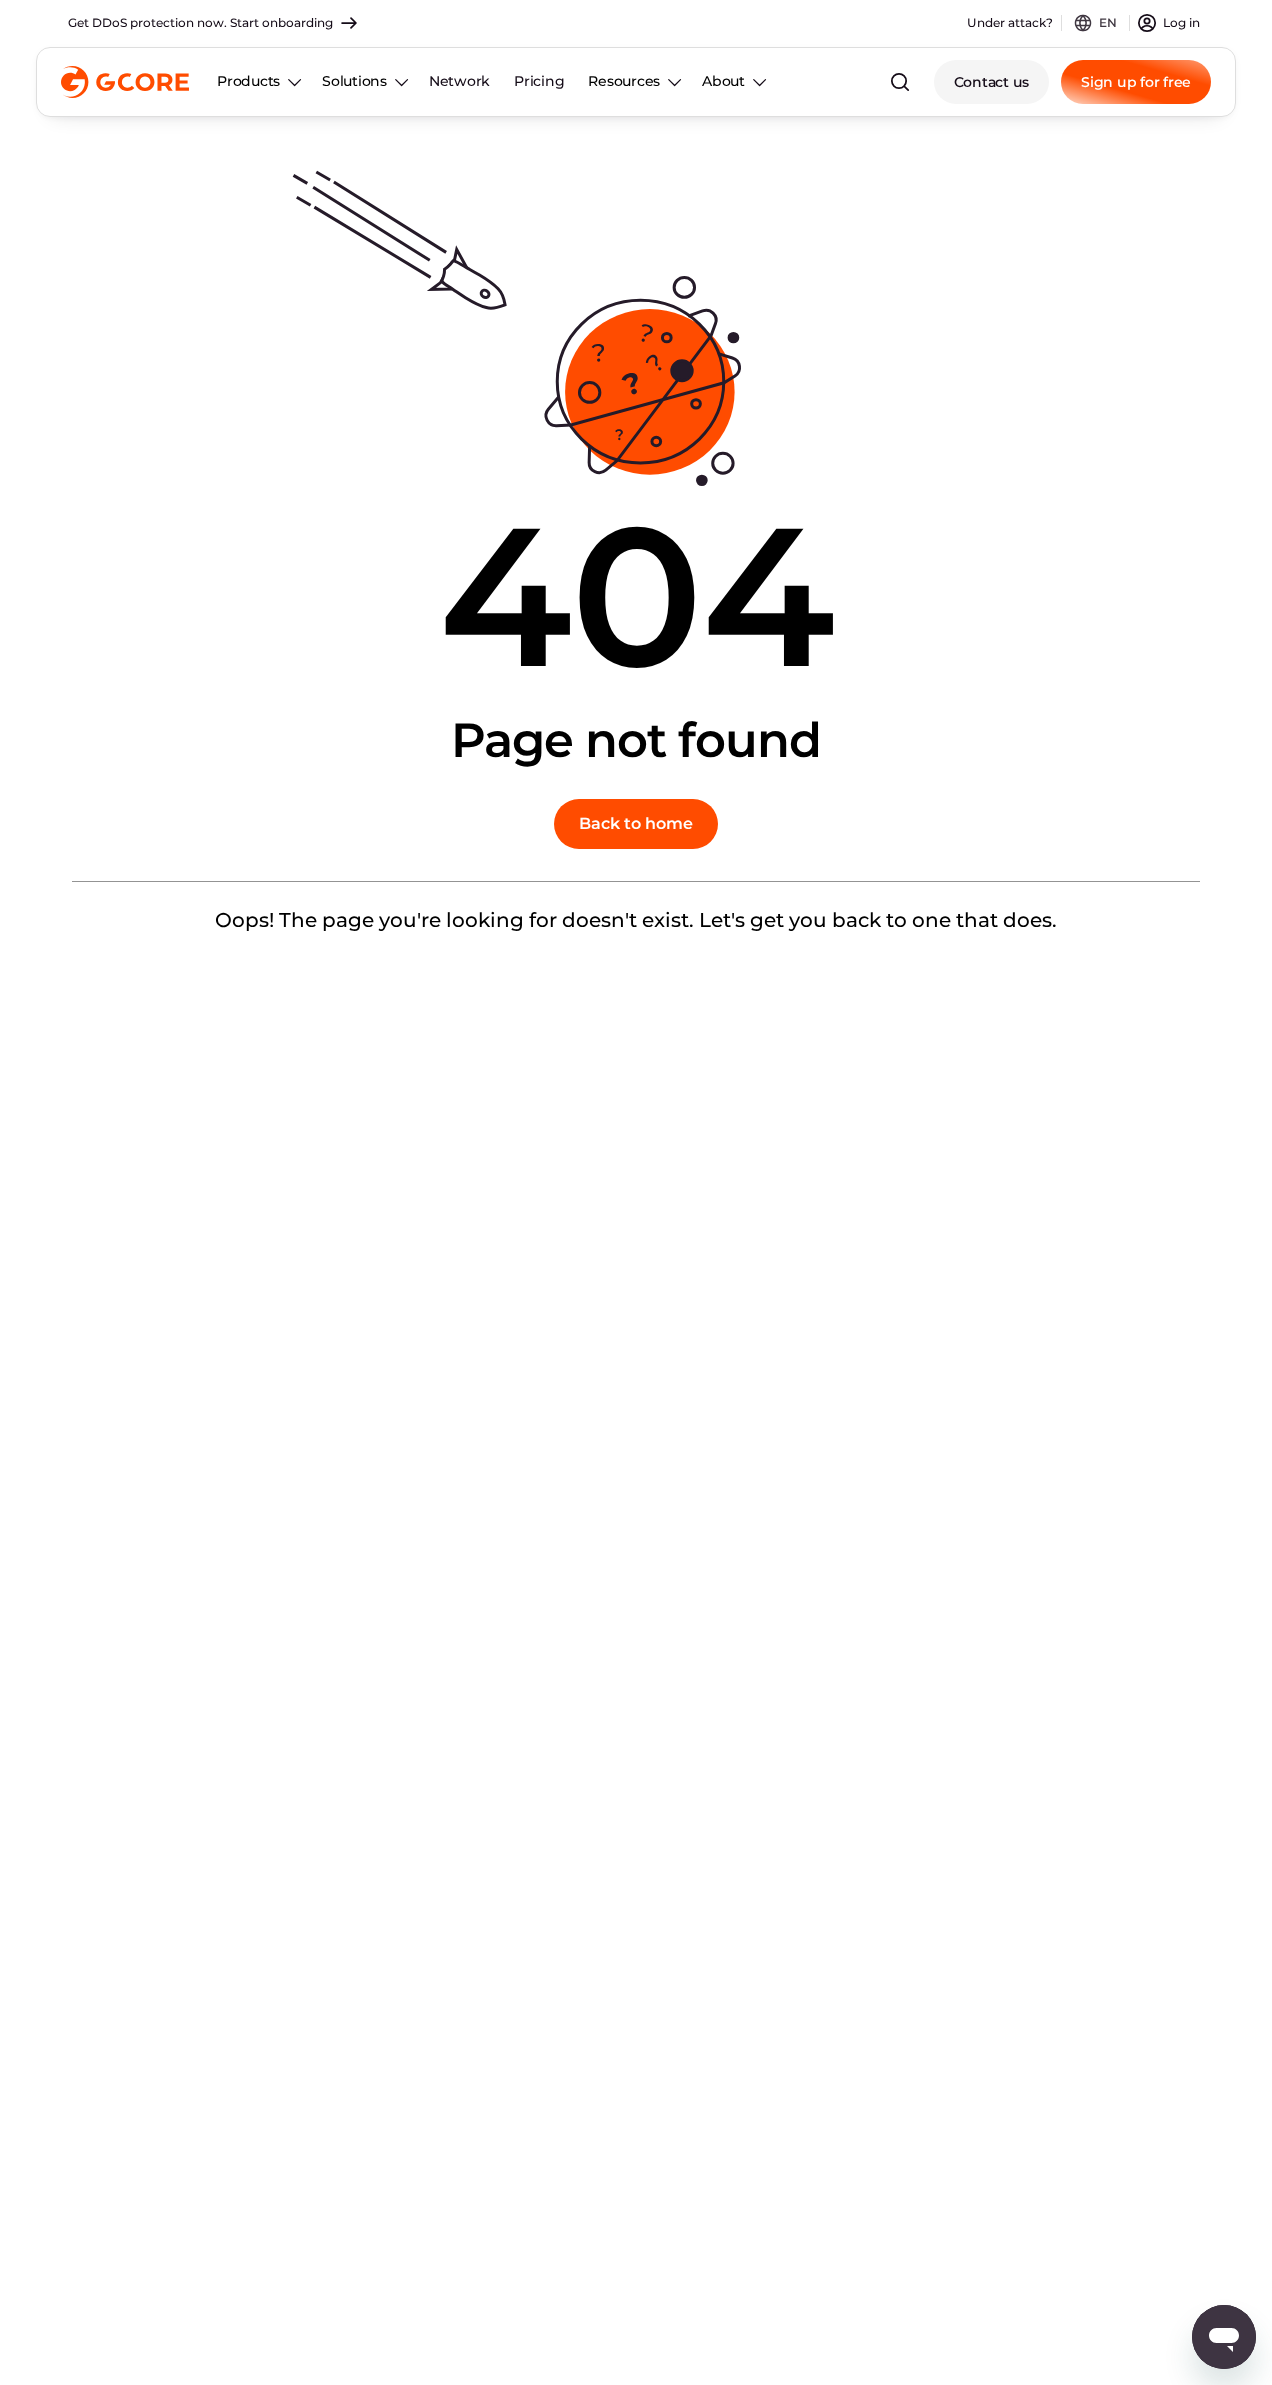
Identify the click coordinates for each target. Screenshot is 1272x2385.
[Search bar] (900, 82)
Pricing (539, 81)
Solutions (354, 81)
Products (248, 81)
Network (459, 81)
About (723, 81)
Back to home (636, 823)
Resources (624, 81)
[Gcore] (125, 82)
